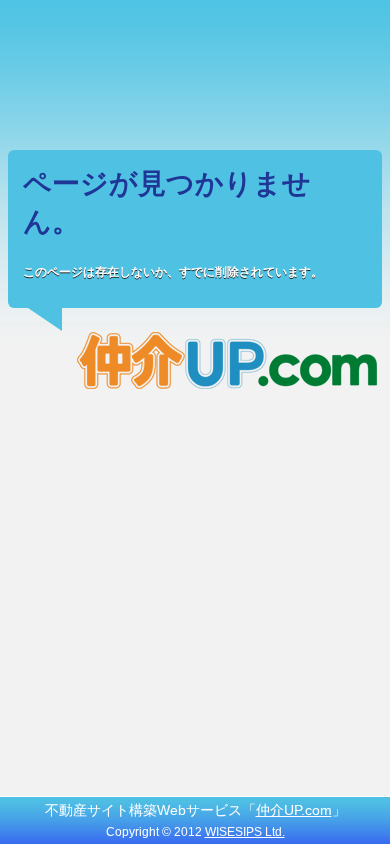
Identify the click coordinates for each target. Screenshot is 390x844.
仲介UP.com (294, 810)
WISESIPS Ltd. (245, 832)
